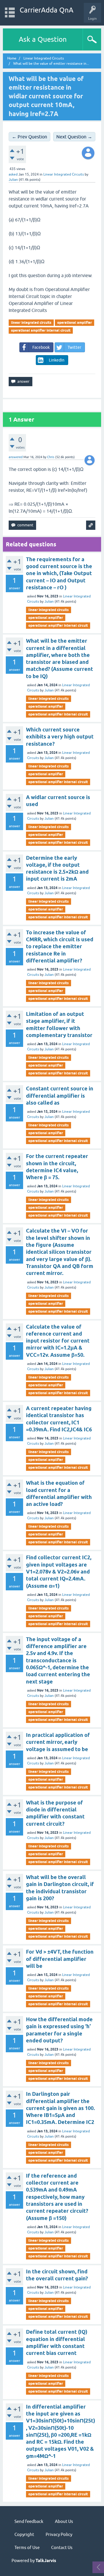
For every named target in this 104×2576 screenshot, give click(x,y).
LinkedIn (57, 360)
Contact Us (62, 2547)
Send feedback (29, 2521)
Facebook (41, 347)
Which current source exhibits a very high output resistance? (60, 737)
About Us (64, 2521)
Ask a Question (43, 39)
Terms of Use (27, 2547)
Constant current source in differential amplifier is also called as (60, 1096)
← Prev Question (29, 137)
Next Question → (74, 137)
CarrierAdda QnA (47, 10)
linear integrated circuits (31, 323)
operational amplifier (75, 323)
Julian (49, 601)
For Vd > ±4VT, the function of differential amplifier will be (60, 1959)
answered (16, 457)
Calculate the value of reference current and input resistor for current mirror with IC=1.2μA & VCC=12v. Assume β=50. (58, 1341)
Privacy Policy (59, 2534)
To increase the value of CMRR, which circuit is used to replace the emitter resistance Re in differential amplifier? (60, 946)
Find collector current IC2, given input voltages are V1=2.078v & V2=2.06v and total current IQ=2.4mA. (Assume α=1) (59, 1571)
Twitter (74, 347)
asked (13, 174)
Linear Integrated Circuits (64, 174)
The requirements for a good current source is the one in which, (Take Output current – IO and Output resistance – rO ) (59, 573)
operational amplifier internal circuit (41, 330)
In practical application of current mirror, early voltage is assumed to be (58, 1742)
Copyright (24, 2534)
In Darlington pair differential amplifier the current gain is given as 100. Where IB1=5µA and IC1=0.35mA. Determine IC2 (60, 2108)
